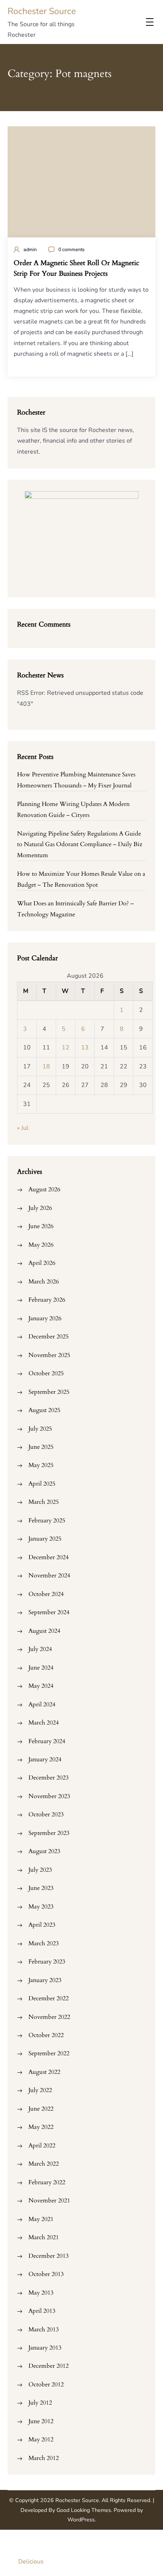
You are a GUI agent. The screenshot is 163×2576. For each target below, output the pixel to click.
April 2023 (42, 1925)
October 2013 (46, 2274)
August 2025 (44, 1410)
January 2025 (45, 1539)
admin (30, 249)
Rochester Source (42, 11)
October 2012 (46, 2384)
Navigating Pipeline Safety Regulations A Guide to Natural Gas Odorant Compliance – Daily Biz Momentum (80, 844)
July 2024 (40, 1649)
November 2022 (49, 2017)
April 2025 (42, 1484)
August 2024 (44, 1631)
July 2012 (40, 2403)
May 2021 (41, 2219)
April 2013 (42, 2311)
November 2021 (49, 2201)
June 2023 (41, 1888)
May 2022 (41, 2127)
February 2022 (47, 2182)
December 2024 (49, 1557)
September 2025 (49, 1392)
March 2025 (44, 1502)
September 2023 (49, 1833)
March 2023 (44, 1943)
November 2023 (49, 1796)
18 (46, 1067)
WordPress (81, 2520)
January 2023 (45, 1980)
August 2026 (44, 1189)
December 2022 (49, 1998)
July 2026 (40, 1208)
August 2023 (44, 1851)
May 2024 (41, 1686)
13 (85, 1048)
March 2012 (44, 2458)
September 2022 (49, 2053)
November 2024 (49, 1575)
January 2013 (45, 2348)
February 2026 (47, 1300)
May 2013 (41, 2293)
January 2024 (45, 1759)
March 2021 (44, 2237)
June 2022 (41, 2109)
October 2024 (46, 1594)
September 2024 (49, 1612)
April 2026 (42, 1263)
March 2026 (44, 1282)
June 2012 (41, 2421)
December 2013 (49, 2256)
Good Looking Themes (84, 2510)
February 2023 (47, 1962)
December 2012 (49, 2366)
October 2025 (46, 1373)
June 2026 (41, 1226)
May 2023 (41, 1907)
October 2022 (46, 2035)
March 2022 (44, 2164)
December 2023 (49, 1778)
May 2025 (41, 1465)
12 (66, 1048)
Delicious (31, 2562)
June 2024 (41, 1668)
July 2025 (40, 1429)
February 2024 (47, 1741)
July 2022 (40, 2090)
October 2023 (46, 1814)
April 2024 (42, 1704)
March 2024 (44, 1723)
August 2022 (44, 2072)
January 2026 (45, 1318)
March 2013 (44, 2329)
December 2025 (49, 1337)
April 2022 (42, 2146)
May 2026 (41, 1245)
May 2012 (41, 2439)
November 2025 (49, 1355)
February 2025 (47, 1520)
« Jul (23, 1128)
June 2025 (41, 1447)
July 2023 (40, 1870)
